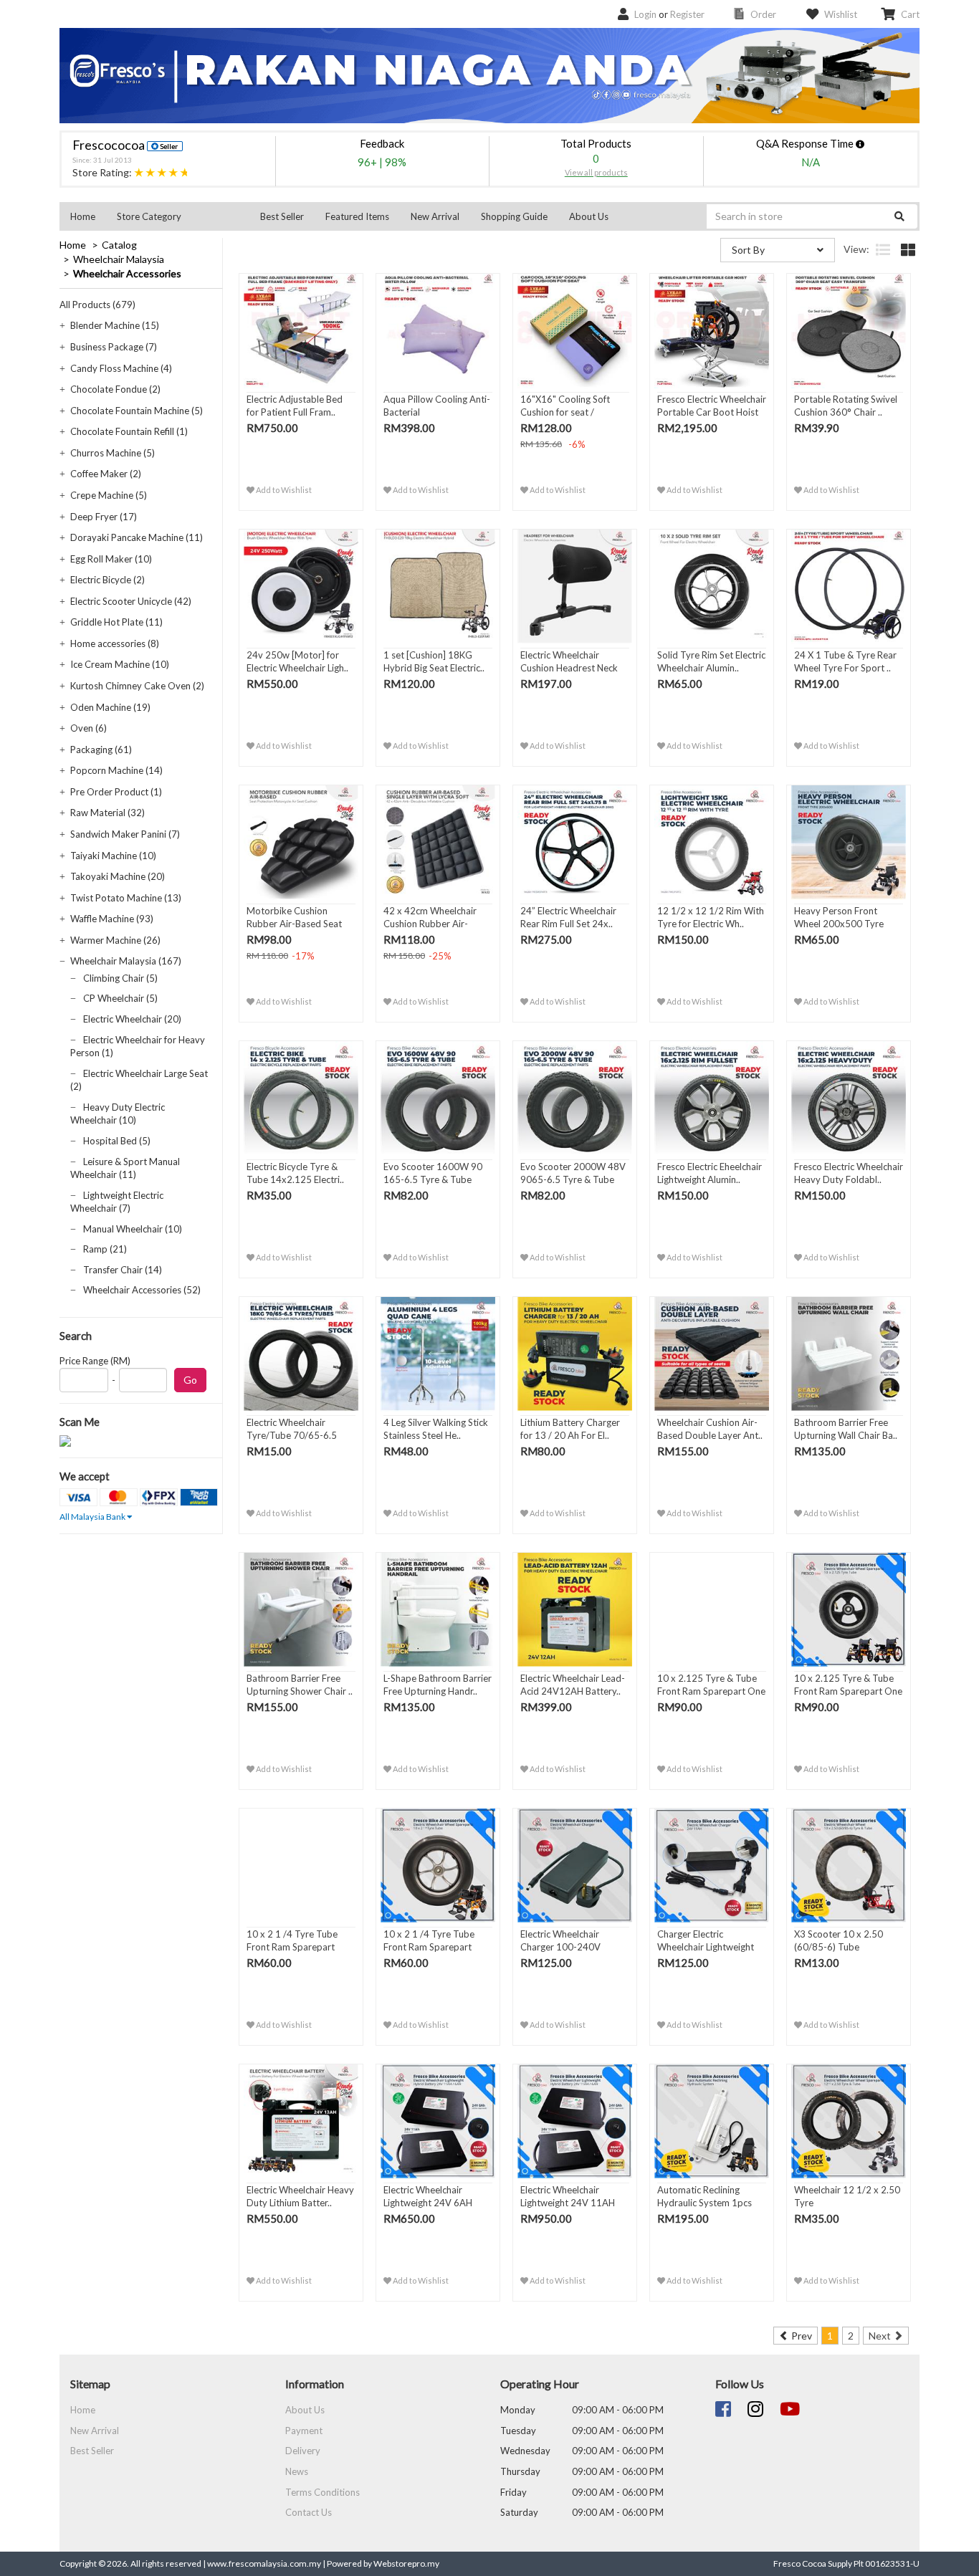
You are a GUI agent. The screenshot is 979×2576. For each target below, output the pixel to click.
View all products (596, 172)
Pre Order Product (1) (116, 792)
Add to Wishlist (283, 490)
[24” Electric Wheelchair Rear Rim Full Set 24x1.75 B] (575, 843)
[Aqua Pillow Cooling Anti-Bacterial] (438, 331)
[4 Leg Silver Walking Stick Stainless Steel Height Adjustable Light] (438, 1354)
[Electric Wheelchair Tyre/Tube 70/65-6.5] (301, 1354)
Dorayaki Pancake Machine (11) (137, 537)
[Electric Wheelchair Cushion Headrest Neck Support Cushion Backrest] (575, 587)
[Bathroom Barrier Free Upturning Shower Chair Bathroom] (301, 1610)
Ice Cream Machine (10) (120, 664)
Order (763, 14)
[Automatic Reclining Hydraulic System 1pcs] (712, 2122)
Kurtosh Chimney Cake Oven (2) (137, 686)
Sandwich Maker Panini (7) (125, 834)
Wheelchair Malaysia (119, 259)
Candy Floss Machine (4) (121, 368)
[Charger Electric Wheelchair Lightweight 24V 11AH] (712, 1866)
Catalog (119, 245)
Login (645, 14)
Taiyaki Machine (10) (113, 856)
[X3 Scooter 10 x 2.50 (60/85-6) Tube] (849, 1866)
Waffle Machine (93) (112, 919)
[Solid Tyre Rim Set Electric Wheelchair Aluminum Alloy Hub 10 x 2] (712, 587)
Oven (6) (89, 728)
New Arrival (435, 216)
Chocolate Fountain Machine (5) (137, 411)
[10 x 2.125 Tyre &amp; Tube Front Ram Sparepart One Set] (712, 1610)
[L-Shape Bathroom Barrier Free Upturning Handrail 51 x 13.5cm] (438, 1610)
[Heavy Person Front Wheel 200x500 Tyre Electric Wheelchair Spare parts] (849, 843)
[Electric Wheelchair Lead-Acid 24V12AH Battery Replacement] (575, 1610)
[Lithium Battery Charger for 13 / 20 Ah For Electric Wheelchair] (575, 1354)
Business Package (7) (114, 347)
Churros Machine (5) (113, 453)
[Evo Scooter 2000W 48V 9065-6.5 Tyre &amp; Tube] (575, 1098)
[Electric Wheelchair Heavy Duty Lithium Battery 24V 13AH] (301, 2122)
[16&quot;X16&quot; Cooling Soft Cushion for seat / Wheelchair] (575, 331)
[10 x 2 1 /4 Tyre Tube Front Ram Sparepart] (301, 1866)
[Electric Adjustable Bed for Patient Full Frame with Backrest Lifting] (301, 331)
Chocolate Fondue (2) (115, 389)
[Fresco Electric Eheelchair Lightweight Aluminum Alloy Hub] (712, 1098)
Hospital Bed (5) (117, 1141)
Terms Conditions (323, 2492)
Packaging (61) (101, 750)
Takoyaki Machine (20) (118, 876)
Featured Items (357, 216)
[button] (178, 216)
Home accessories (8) (115, 643)
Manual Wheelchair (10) (133, 1229)
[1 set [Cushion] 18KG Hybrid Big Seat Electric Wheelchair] (438, 587)
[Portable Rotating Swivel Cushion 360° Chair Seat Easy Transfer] (849, 331)
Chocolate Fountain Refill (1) (129, 431)
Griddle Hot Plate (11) (116, 622)
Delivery (303, 2451)
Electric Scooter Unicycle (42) (131, 601)
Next (881, 2336)
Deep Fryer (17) (104, 517)
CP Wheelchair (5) (120, 998)
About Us (589, 216)
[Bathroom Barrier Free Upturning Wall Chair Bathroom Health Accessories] (849, 1354)
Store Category (149, 216)
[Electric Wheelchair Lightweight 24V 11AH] (575, 2122)
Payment (304, 2431)
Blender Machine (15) (115, 325)
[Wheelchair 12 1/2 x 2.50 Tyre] (849, 2122)
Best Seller (282, 216)
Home (83, 216)
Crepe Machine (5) (109, 495)
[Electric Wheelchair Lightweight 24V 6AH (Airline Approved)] (438, 2122)
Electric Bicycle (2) (108, 580)
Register (687, 14)
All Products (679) (97, 305)
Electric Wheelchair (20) (132, 1019)
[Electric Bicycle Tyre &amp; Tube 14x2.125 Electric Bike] (301, 1098)
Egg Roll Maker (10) (111, 559)
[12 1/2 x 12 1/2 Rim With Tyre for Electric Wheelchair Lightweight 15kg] (712, 843)
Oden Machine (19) (110, 707)
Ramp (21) (105, 1249)
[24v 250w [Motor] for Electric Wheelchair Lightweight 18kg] (301, 587)
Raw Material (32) (108, 813)
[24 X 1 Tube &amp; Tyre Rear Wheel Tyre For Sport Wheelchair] (849, 587)
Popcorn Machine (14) (116, 770)
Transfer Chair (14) (123, 1270)
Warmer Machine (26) (115, 940)
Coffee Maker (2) (106, 474)
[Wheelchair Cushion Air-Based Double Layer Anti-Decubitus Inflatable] (712, 1354)
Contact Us (309, 2512)
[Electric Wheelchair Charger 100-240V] (575, 1866)
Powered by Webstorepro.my (383, 2563)
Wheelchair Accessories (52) (142, 1290)
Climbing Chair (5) (120, 978)
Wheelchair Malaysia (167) (126, 961)
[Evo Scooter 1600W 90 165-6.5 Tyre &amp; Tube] (438, 1098)
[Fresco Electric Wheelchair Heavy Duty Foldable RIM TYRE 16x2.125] (849, 1098)
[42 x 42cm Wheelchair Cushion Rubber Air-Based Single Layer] (438, 843)
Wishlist (841, 14)
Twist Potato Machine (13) (126, 898)
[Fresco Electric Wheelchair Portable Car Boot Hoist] (712, 331)
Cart (910, 14)
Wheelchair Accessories (127, 273)
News (297, 2471)
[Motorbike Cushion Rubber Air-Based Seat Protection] (301, 843)
